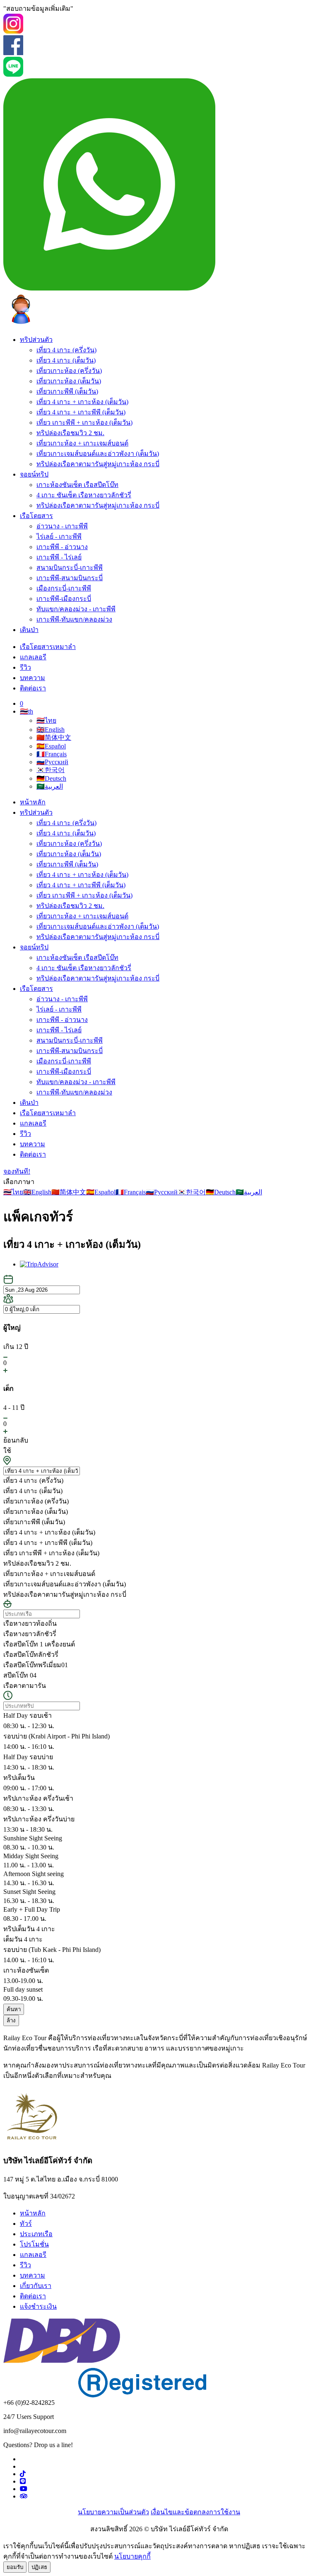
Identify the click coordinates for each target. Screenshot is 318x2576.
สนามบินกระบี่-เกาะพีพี (70, 568)
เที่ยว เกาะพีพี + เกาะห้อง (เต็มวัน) (84, 422)
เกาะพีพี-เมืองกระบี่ (64, 599)
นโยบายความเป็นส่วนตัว (113, 2512)
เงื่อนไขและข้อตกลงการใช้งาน (195, 2512)
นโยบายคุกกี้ (132, 2556)
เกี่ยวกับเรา (36, 2286)
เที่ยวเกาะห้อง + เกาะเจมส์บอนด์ (82, 443)
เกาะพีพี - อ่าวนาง (62, 547)
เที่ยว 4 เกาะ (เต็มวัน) (66, 360)
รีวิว (25, 667)
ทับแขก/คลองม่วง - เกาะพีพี (76, 609)
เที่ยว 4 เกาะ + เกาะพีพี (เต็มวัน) (81, 412)
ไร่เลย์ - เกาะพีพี (59, 536)
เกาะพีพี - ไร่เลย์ (59, 557)
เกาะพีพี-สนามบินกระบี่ (70, 578)
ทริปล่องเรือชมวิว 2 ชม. (70, 433)
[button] (26, 711)
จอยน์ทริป (34, 474)
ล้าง (11, 2020)
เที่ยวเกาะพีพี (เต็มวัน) (67, 391)
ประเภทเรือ (36, 2234)
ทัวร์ (26, 2224)
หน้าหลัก (33, 802)
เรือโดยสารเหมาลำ (48, 647)
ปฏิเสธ (39, 2567)
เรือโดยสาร (36, 516)
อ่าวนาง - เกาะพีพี (62, 526)
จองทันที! (17, 1171)
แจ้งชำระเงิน (38, 2306)
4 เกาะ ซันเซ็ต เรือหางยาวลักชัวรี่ (84, 495)
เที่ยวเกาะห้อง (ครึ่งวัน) (69, 371)
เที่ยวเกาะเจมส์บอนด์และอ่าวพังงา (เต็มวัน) (98, 454)
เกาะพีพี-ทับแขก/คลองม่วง (74, 619)
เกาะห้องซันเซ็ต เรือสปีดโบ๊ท (77, 485)
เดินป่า (29, 630)
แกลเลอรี (33, 657)
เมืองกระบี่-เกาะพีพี (64, 588)
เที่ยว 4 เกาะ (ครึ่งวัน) (66, 350)
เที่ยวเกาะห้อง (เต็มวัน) (69, 381)
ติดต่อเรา (33, 688)
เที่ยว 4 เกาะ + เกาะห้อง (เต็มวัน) (82, 402)
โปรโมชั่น (34, 2244)
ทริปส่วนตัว (36, 340)
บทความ (33, 678)
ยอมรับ (15, 2567)
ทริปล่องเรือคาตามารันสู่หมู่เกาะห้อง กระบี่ (98, 464)
